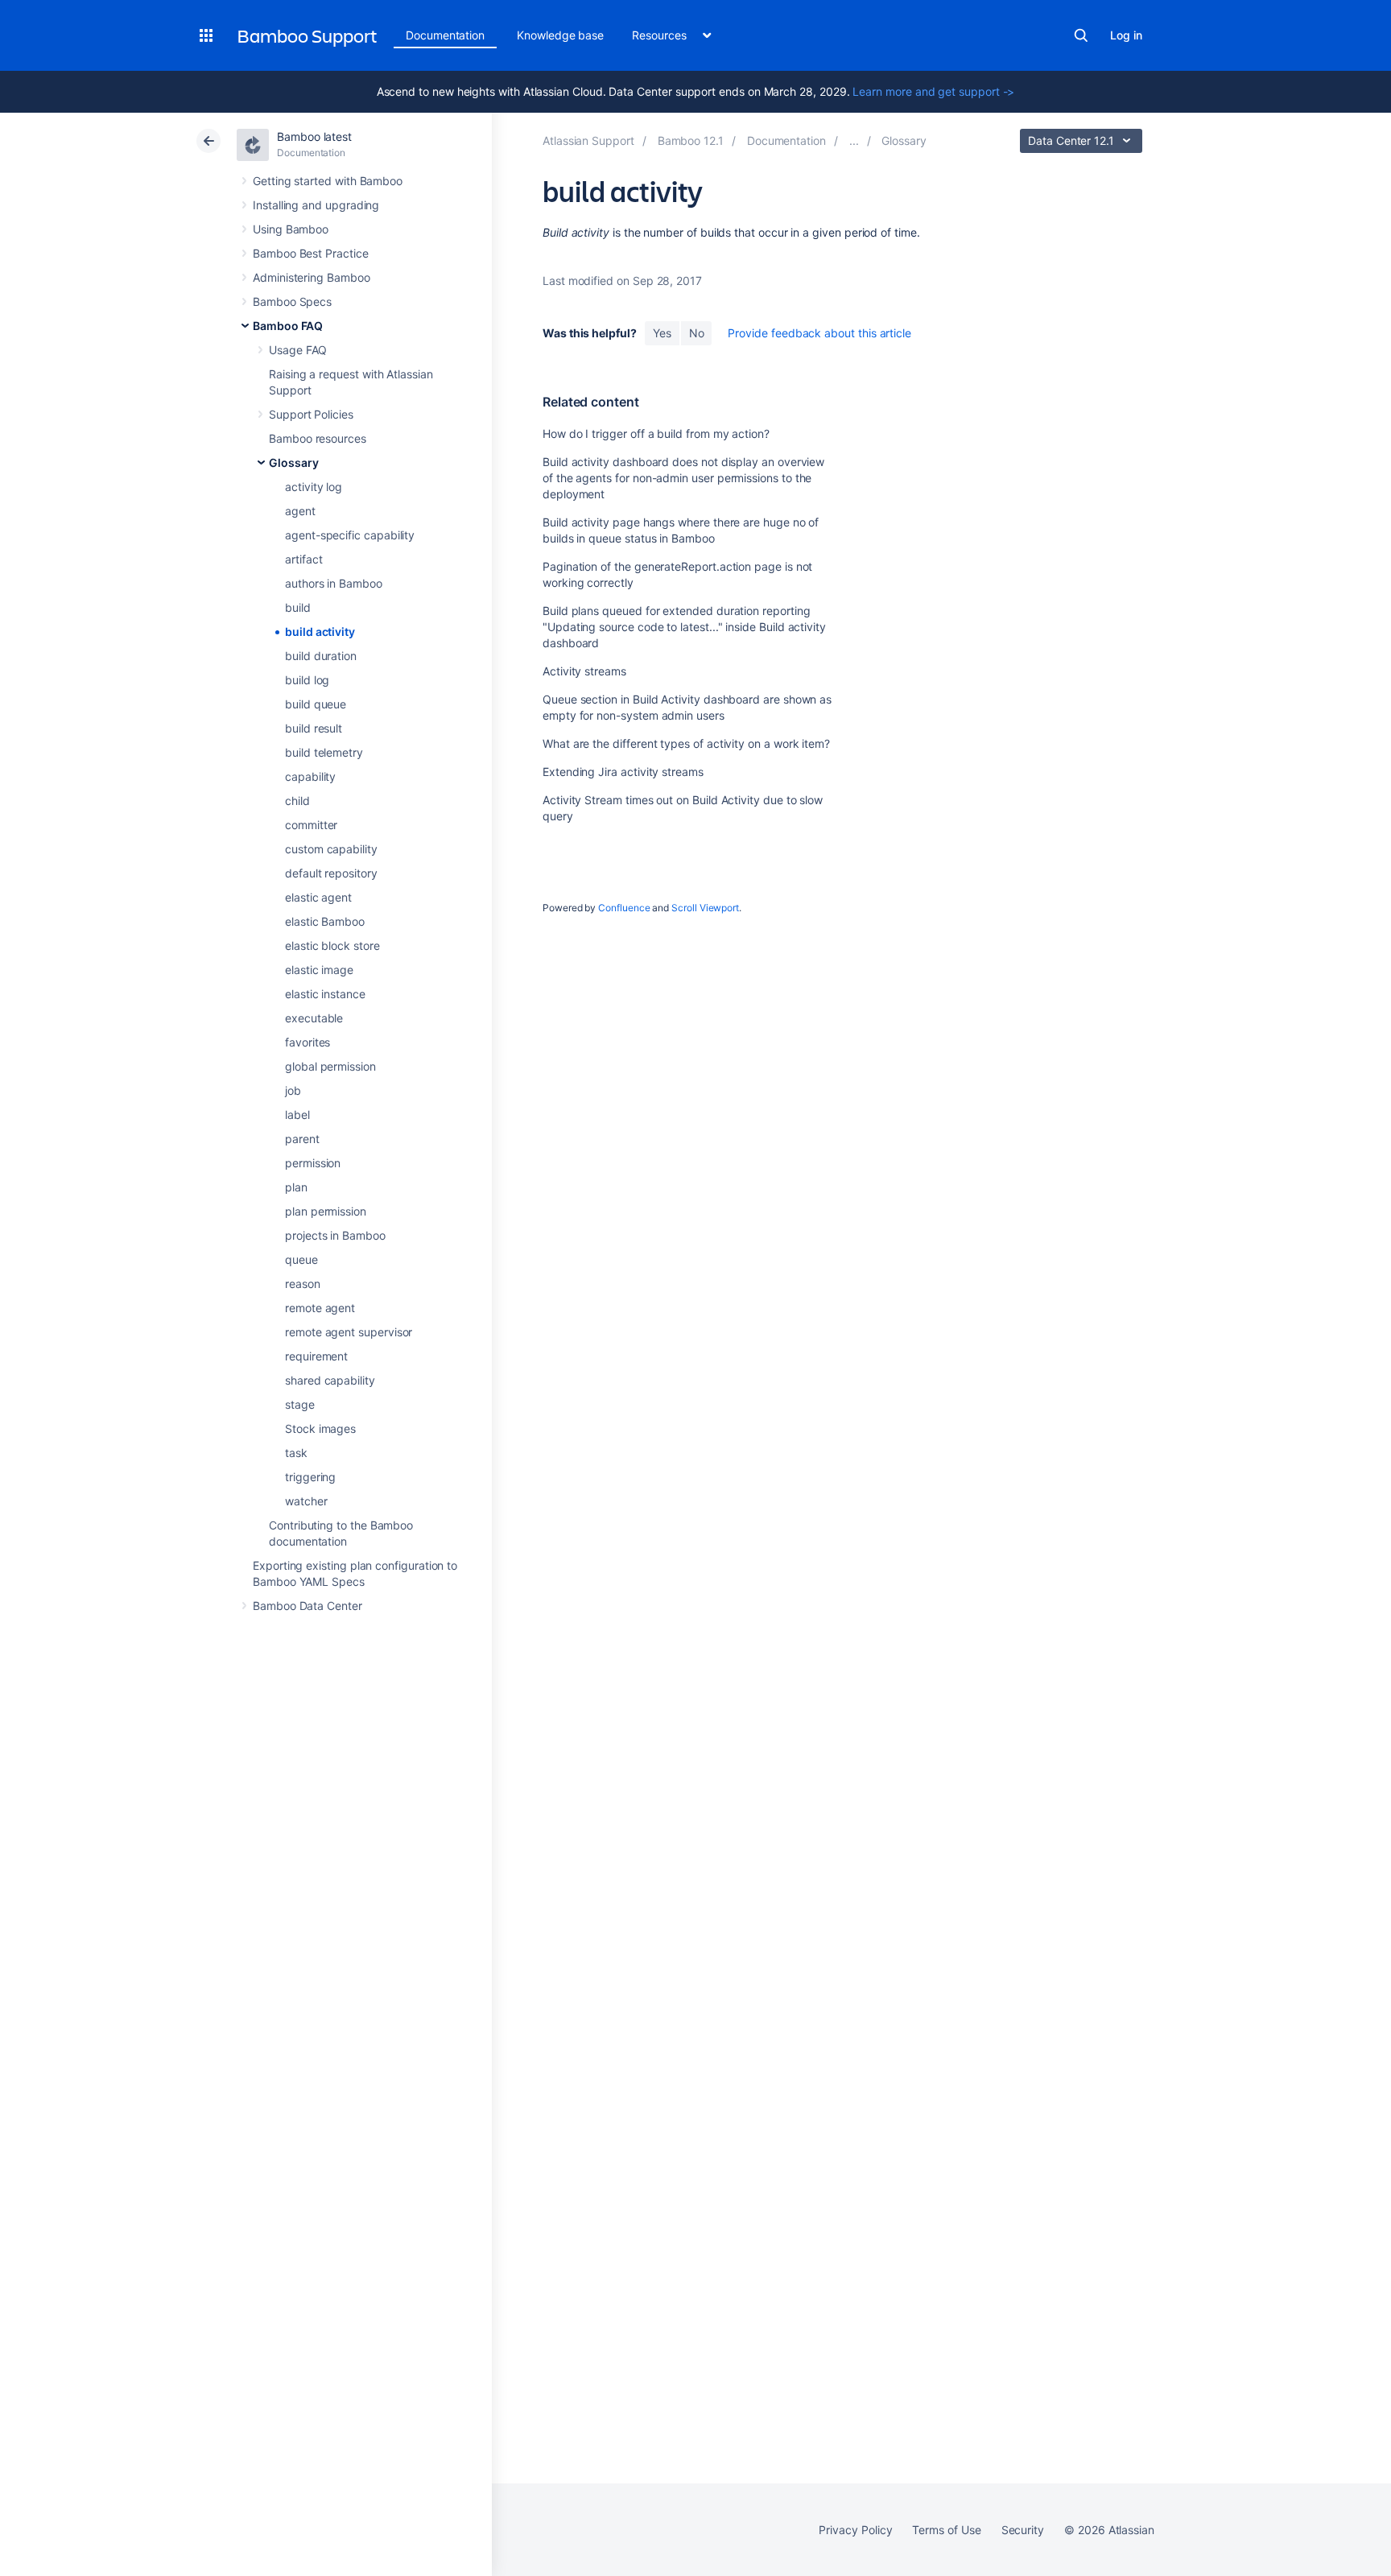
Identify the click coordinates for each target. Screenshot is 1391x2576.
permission (313, 1163)
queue (301, 1259)
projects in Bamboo (335, 1235)
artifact (303, 559)
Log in (1126, 35)
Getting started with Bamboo (328, 181)
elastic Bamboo (325, 921)
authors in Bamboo (334, 583)
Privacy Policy (855, 2530)
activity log (314, 487)
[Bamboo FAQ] (854, 140)
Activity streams (584, 671)
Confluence (624, 908)
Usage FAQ (298, 350)
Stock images (320, 1428)
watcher (306, 1501)
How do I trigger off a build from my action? (656, 433)
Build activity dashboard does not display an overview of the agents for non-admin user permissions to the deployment (683, 478)
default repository (331, 873)
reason (303, 1284)
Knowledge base (560, 35)
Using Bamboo (291, 229)
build (298, 607)
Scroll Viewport (705, 908)
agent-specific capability (350, 535)
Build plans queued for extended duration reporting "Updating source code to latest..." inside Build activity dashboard (684, 627)
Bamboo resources (318, 438)
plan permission (326, 1211)
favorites (308, 1042)
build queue (316, 704)
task (296, 1453)
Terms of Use (946, 2530)
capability (310, 776)
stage (300, 1404)
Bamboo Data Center (308, 1606)
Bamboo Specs (292, 301)
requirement (316, 1356)
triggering (310, 1477)
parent (302, 1139)
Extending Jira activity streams (623, 772)
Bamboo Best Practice (311, 253)
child (297, 801)
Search (1081, 35)
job (293, 1090)
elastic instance (325, 994)
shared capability (330, 1380)
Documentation (445, 35)
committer (311, 825)
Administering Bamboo (312, 277)
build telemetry (324, 752)
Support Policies (311, 414)
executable (314, 1018)
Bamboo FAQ (288, 326)
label (297, 1115)
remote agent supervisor (349, 1332)
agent (300, 511)
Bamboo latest (314, 136)
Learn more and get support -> (933, 91)
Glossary (293, 462)
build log (307, 680)
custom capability (331, 849)
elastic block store (332, 945)
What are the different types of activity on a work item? (686, 743)
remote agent (320, 1308)
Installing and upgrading (316, 205)
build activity (320, 632)
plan (296, 1187)
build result (314, 728)
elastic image (319, 970)
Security (1023, 2530)
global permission (330, 1066)
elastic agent (318, 897)
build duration (321, 656)
